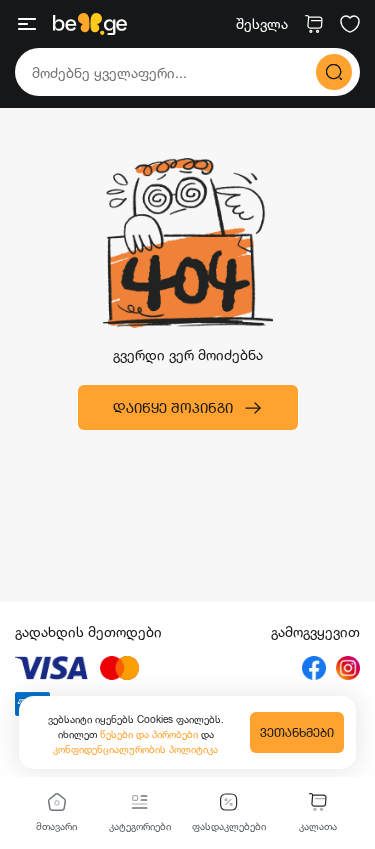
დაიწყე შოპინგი (173, 407)
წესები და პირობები (150, 734)
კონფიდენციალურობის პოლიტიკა (135, 749)
